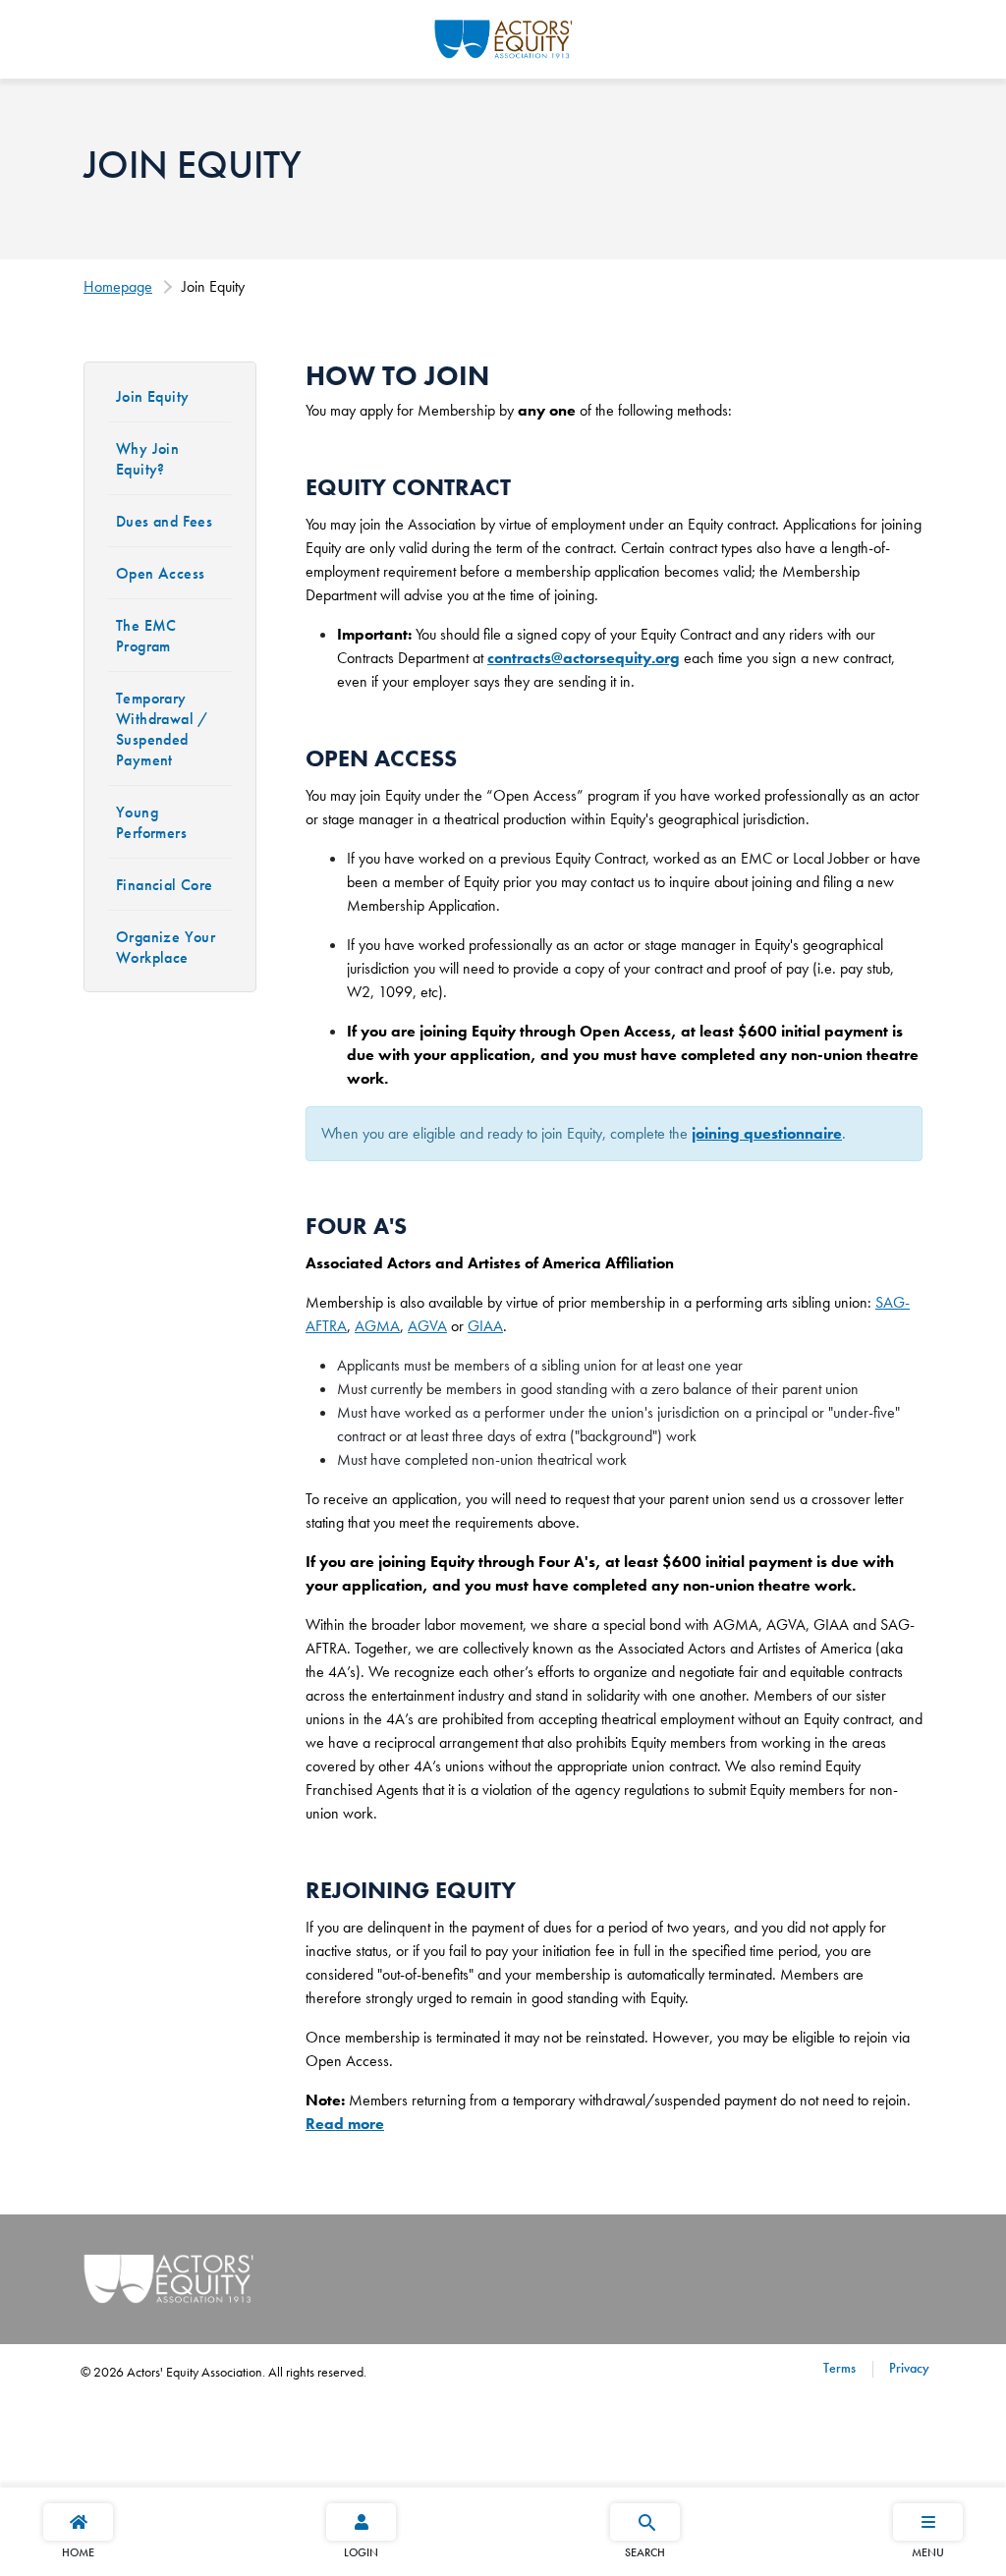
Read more (345, 2124)
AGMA (377, 1326)
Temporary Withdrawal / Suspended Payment (163, 729)
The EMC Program (146, 636)
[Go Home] (503, 36)
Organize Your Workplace (166, 947)
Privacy (907, 2368)
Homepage (118, 286)
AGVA (427, 1326)
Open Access (160, 573)
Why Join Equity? (147, 459)
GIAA (485, 1326)
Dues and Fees (164, 521)
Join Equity (152, 396)
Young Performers (151, 822)
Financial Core (165, 885)
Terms (839, 2368)
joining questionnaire (767, 1133)
